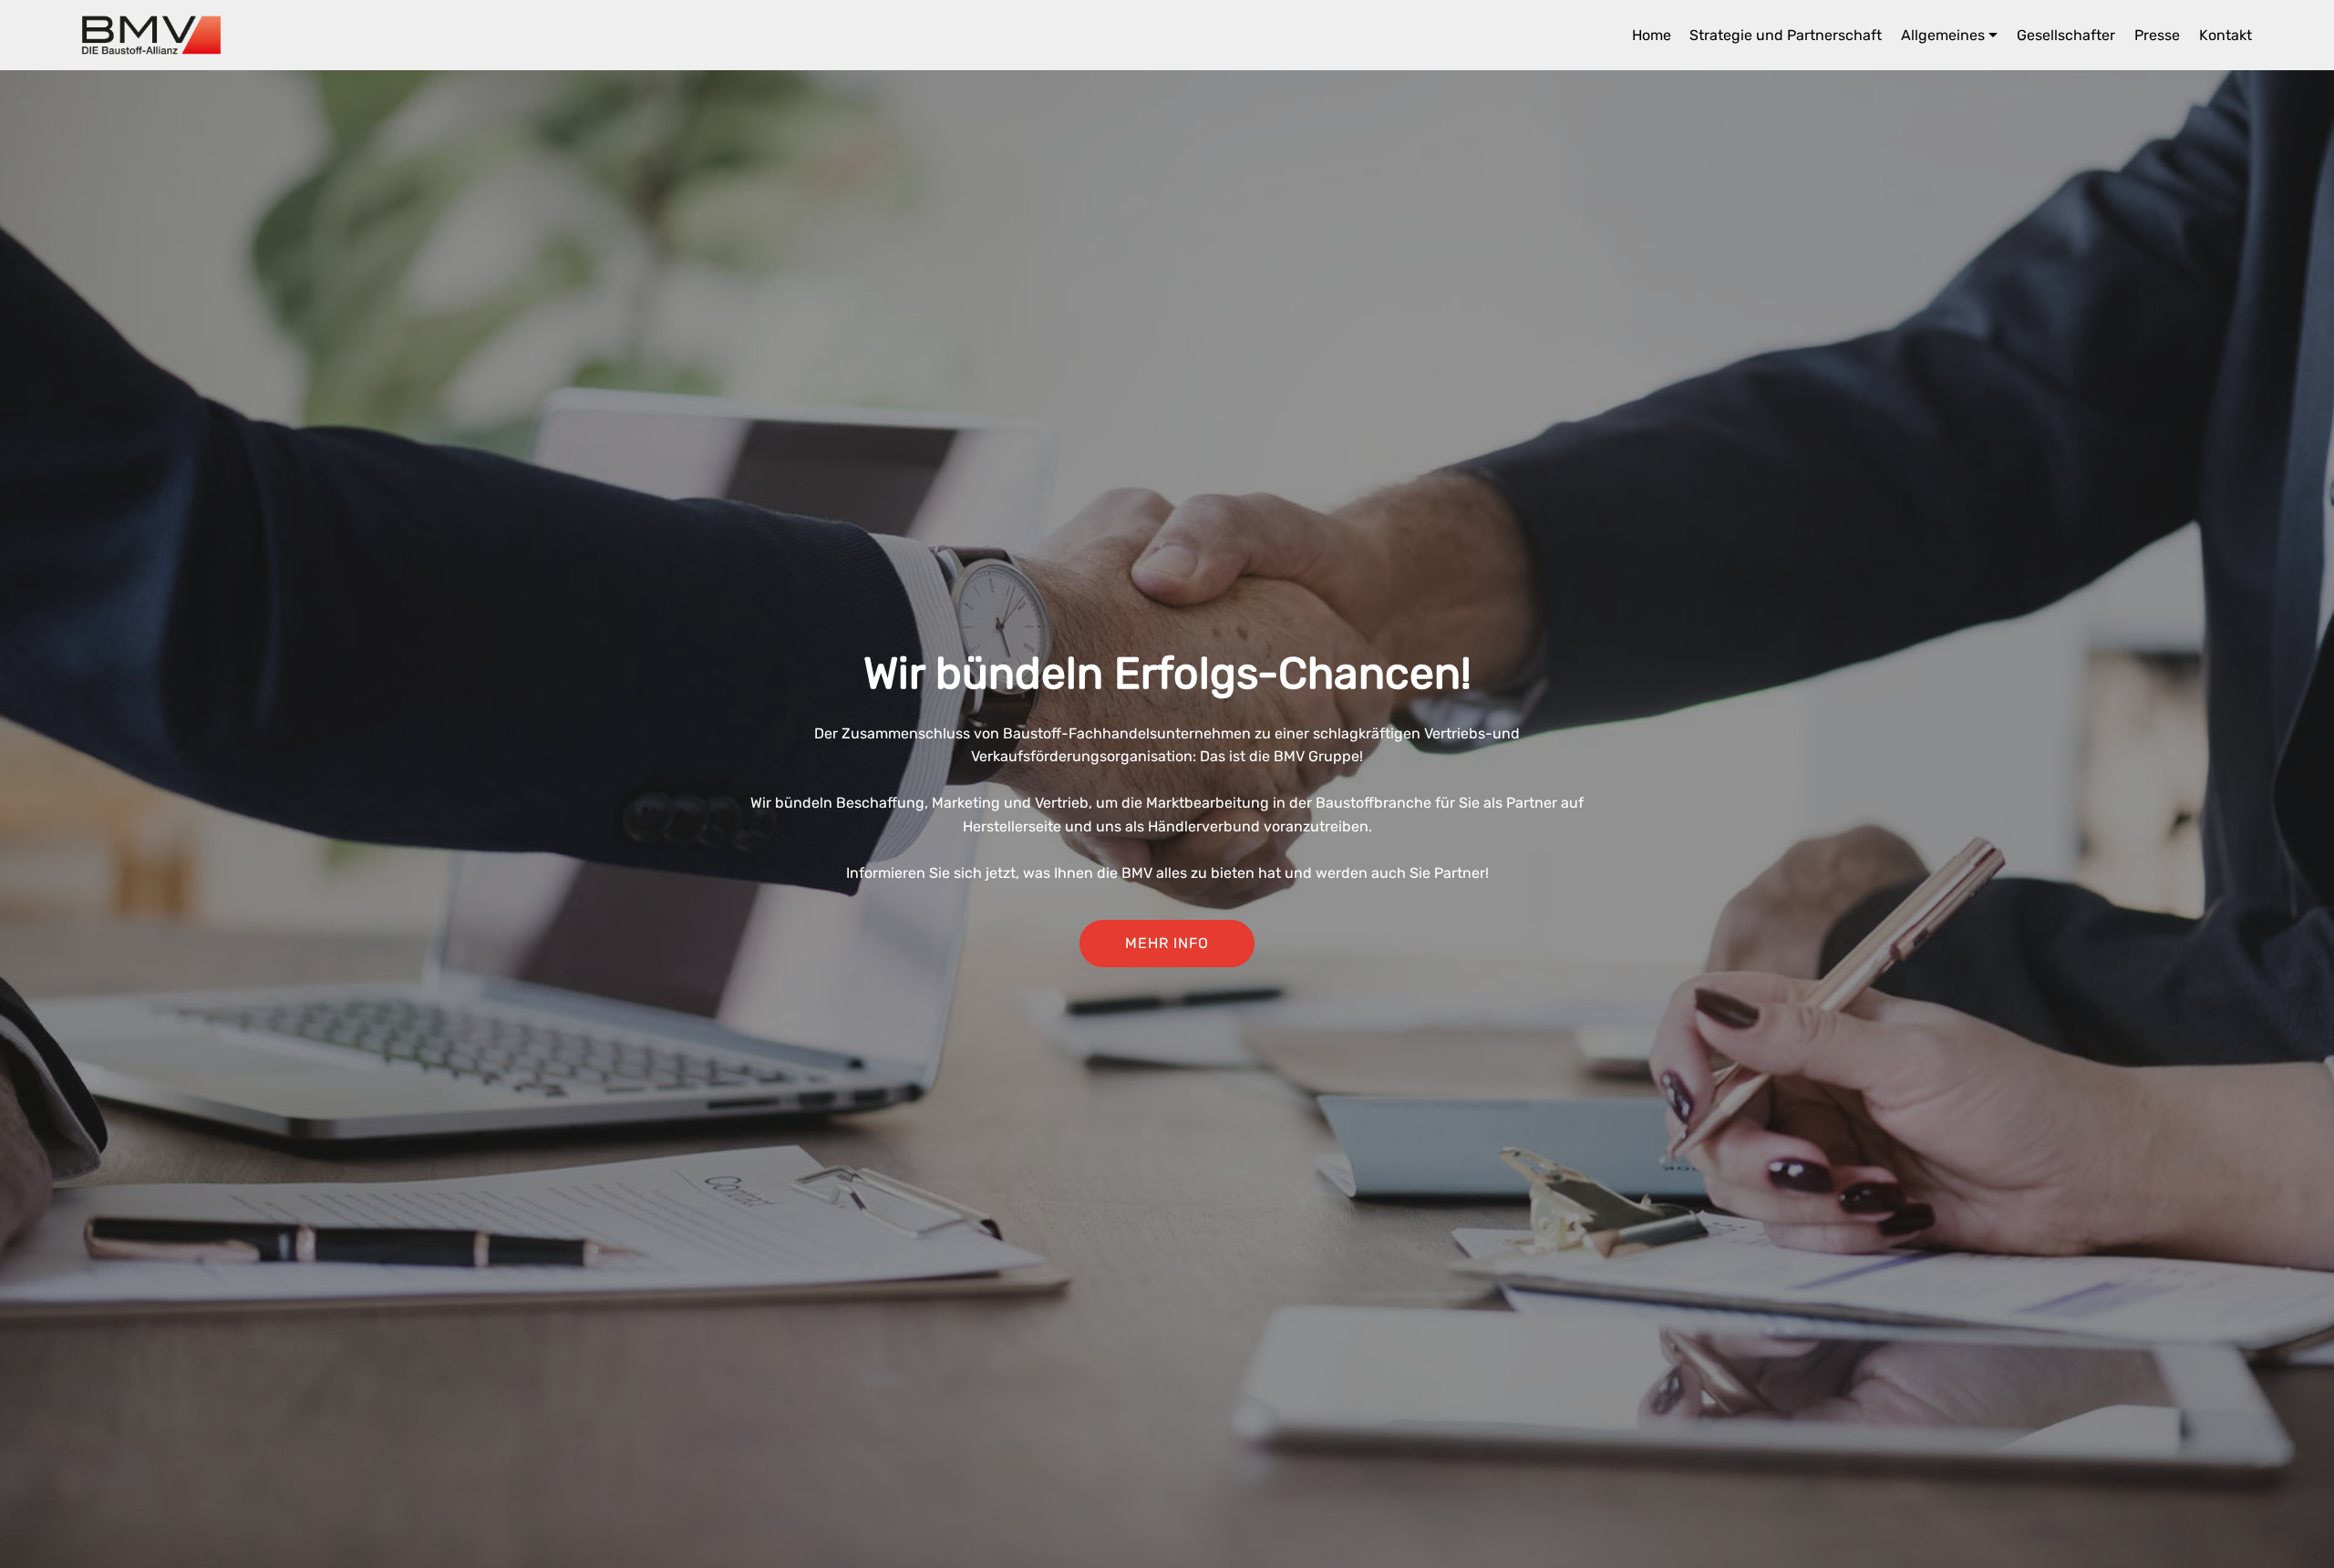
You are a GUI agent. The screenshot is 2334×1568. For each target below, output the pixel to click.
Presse (2157, 35)
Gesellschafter (2066, 35)
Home (1652, 35)
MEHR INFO (1167, 943)
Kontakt (2226, 35)
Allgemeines (1943, 35)
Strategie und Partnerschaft (1786, 35)
